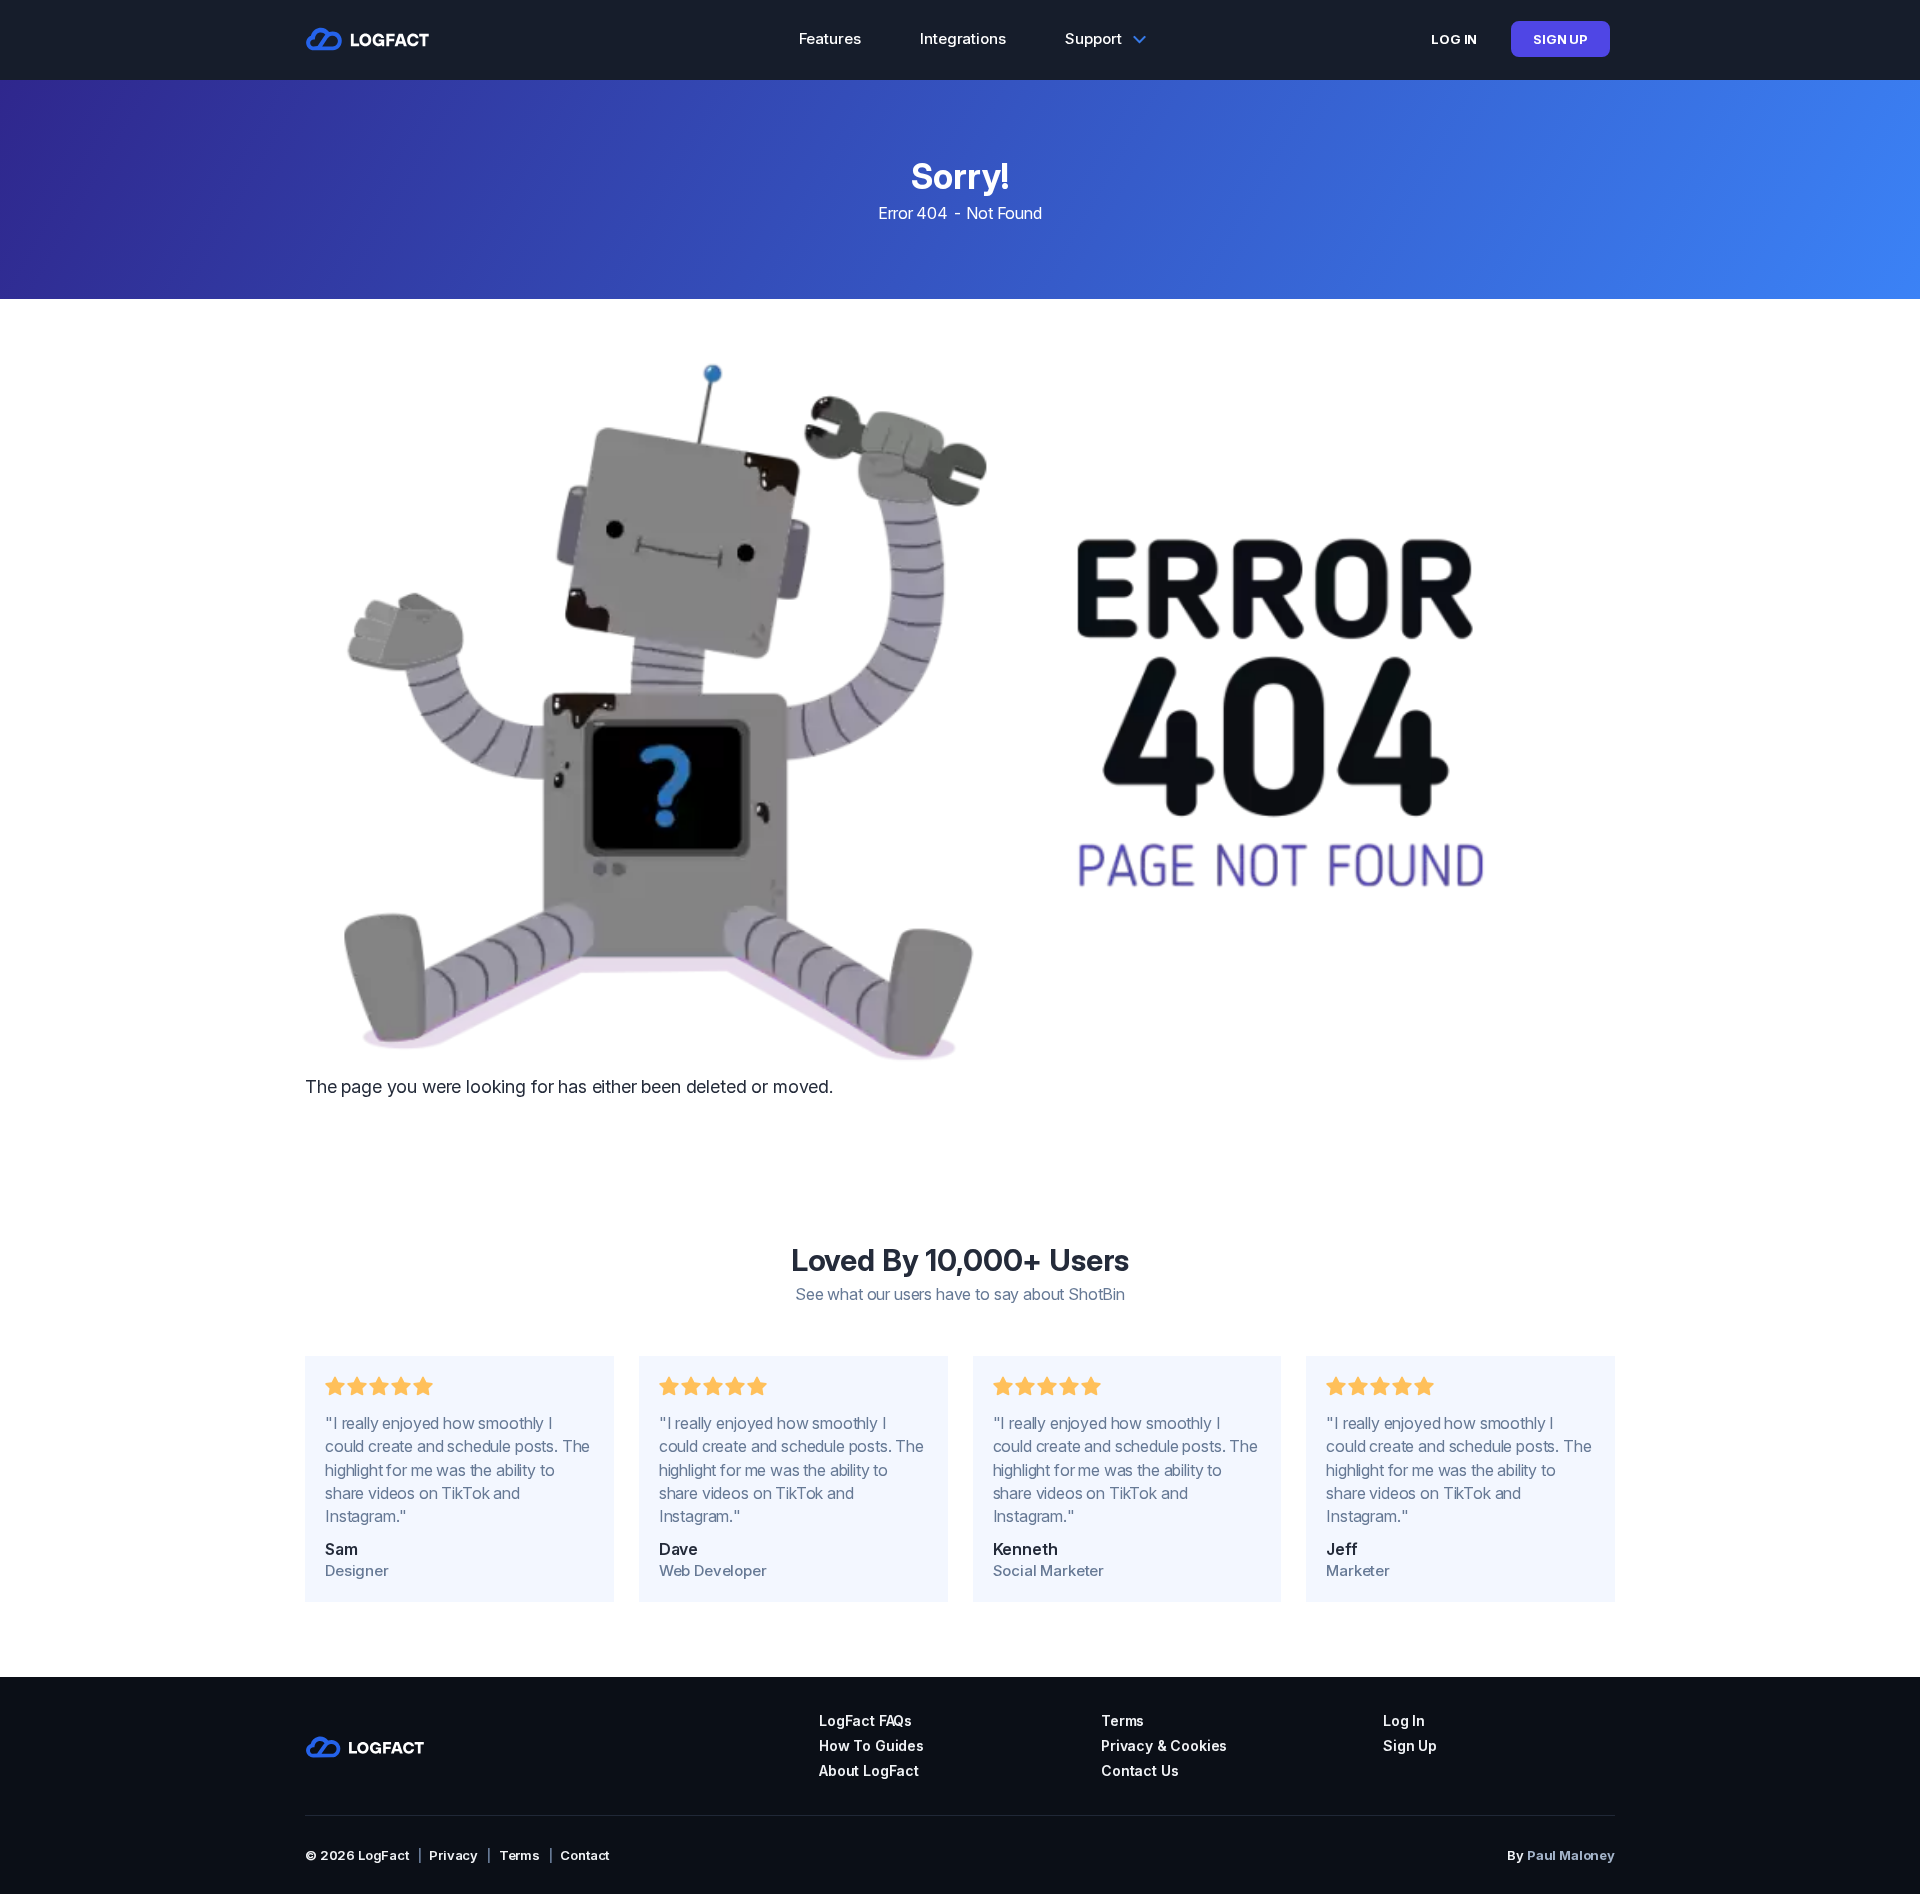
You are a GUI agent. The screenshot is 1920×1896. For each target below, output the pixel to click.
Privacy (453, 1855)
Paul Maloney (1571, 1855)
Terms (1122, 1720)
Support (1093, 38)
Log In (1454, 39)
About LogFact (869, 1770)
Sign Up (1560, 39)
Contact (584, 1855)
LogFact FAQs (865, 1720)
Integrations (962, 38)
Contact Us (1139, 1770)
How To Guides (871, 1745)
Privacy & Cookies (1164, 1745)
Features (830, 38)
